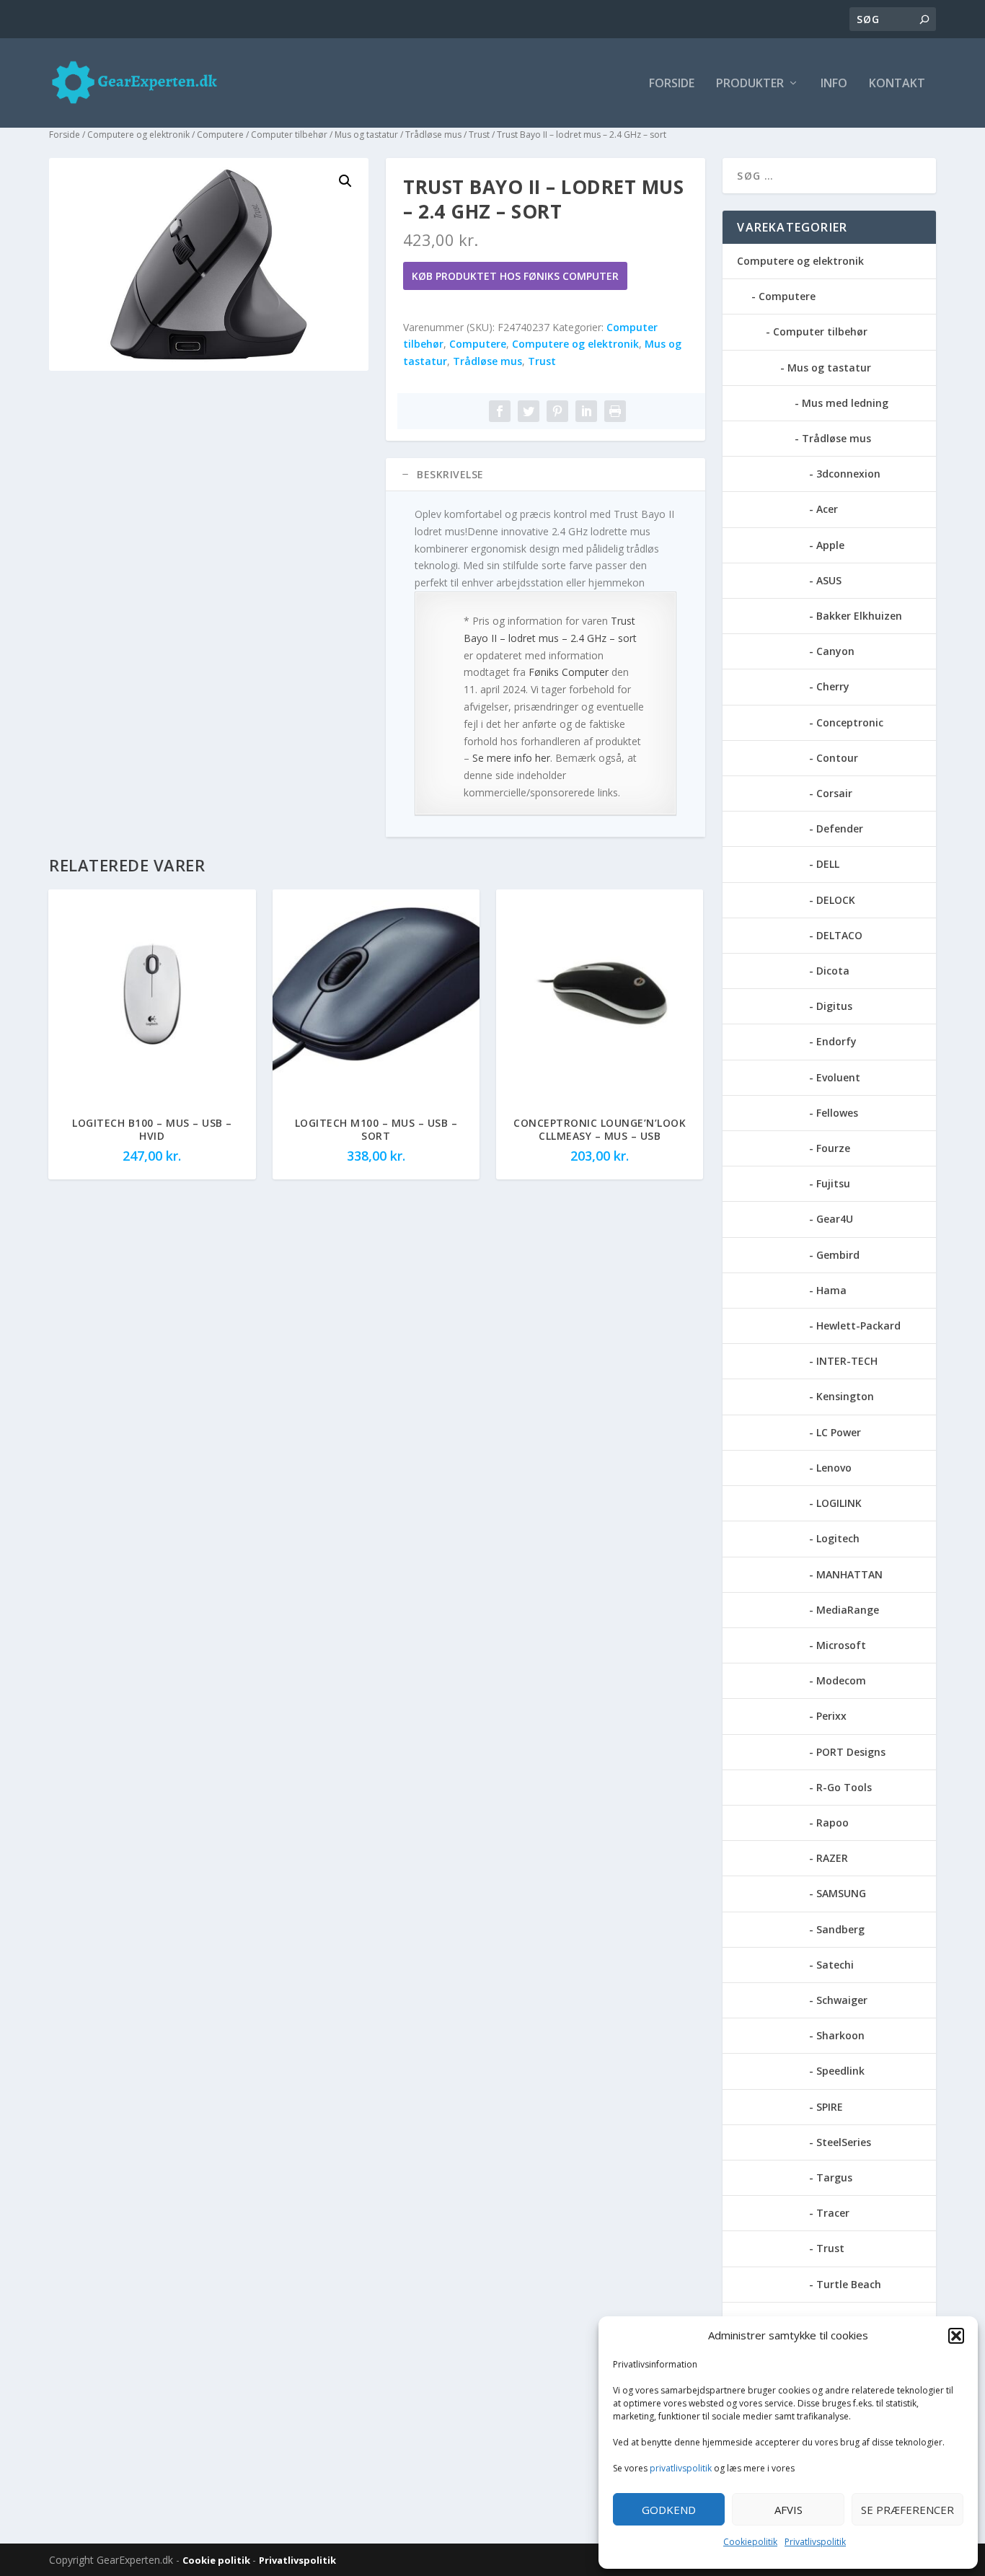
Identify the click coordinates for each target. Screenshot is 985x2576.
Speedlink (840, 2071)
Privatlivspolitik (815, 2542)
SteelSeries (844, 2142)
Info (834, 84)
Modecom (841, 1680)
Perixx (831, 1716)
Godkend (669, 2510)
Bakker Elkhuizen (859, 616)
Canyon (835, 651)
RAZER (832, 1858)
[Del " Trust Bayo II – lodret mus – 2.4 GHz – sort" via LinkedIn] (586, 411)
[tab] (545, 475)
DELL (828, 864)
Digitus (834, 1006)
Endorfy (836, 1041)
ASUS (829, 580)
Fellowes (837, 1113)
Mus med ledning (845, 403)
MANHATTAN (849, 1574)
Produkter (750, 84)
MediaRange (848, 1610)
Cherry (833, 686)
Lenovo (834, 1468)
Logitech (838, 1538)
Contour (837, 758)
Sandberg (840, 1929)
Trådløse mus (433, 135)
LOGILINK (839, 1503)
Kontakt (897, 84)
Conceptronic (850, 722)
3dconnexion (848, 474)
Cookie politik (217, 2560)
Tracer (833, 2213)
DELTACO (839, 935)
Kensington (845, 1396)
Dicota (833, 971)
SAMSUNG (841, 1893)
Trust (479, 135)
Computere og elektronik (138, 135)
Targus (834, 2177)
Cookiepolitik (750, 2542)
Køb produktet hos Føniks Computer (515, 276)
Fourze (833, 1148)
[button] (956, 2336)
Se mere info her (511, 758)
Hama (831, 1290)
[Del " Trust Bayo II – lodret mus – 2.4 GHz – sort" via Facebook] (500, 411)
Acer (827, 509)
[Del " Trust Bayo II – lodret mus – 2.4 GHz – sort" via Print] (615, 411)
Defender (840, 828)
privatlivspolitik (681, 2468)
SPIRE (830, 2107)
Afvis (789, 2510)
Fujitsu (833, 1183)
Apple (830, 545)
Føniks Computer (569, 672)
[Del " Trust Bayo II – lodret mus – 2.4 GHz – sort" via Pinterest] (557, 411)
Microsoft (841, 1645)
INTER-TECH (847, 1361)
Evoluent (838, 1077)
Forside (672, 84)
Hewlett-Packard (858, 1326)
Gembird (838, 1255)
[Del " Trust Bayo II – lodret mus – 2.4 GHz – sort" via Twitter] (529, 411)
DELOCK (836, 900)
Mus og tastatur (366, 135)
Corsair (834, 793)
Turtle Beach (849, 2284)
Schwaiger (842, 2000)
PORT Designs (851, 1752)
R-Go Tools (844, 1787)
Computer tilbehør (289, 135)
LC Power (839, 1432)
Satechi (835, 1965)
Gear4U (835, 1219)
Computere (220, 135)
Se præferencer (907, 2510)
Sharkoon (840, 2035)
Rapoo (832, 1823)
